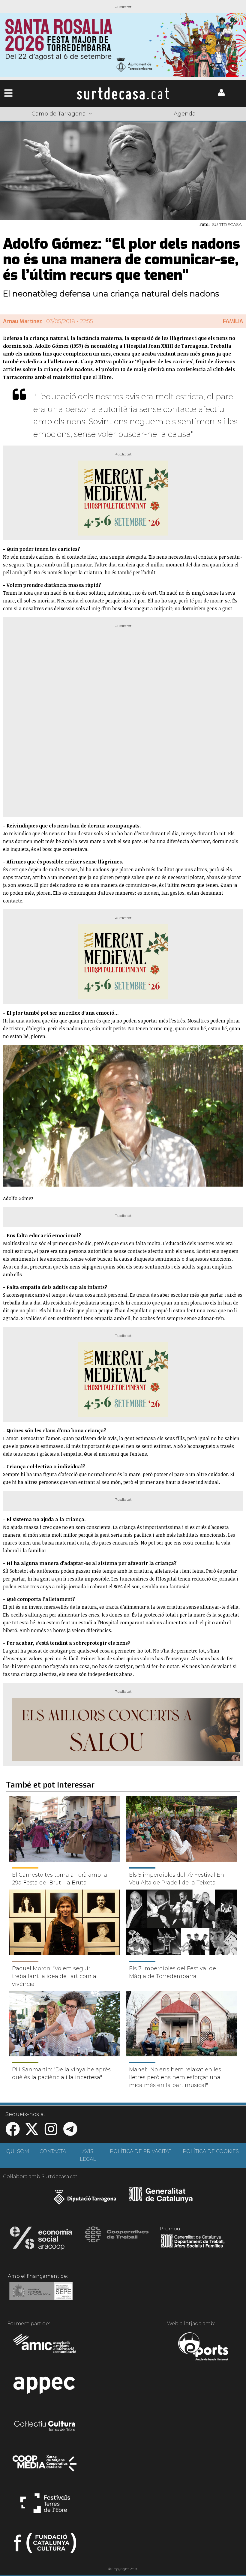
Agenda (185, 114)
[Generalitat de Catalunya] (161, 2200)
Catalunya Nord (25, 123)
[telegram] (70, 2133)
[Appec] (45, 2387)
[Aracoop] (41, 2240)
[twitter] (32, 2133)
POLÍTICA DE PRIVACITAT (141, 2151)
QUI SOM (18, 2151)
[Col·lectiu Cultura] (45, 2427)
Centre (123, 123)
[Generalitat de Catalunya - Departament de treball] (193, 2248)
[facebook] (13, 2133)
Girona (74, 123)
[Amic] (45, 2347)
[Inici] (123, 93)
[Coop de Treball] (117, 2240)
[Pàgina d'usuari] (221, 95)
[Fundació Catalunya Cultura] (45, 2545)
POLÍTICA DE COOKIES (211, 2151)
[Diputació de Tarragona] (85, 2200)
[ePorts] (203, 2347)
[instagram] (51, 2133)
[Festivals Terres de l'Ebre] (45, 2506)
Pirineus (172, 123)
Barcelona (221, 123)
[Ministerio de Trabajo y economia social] (41, 2295)
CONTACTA (53, 2151)
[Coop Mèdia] (45, 2466)
